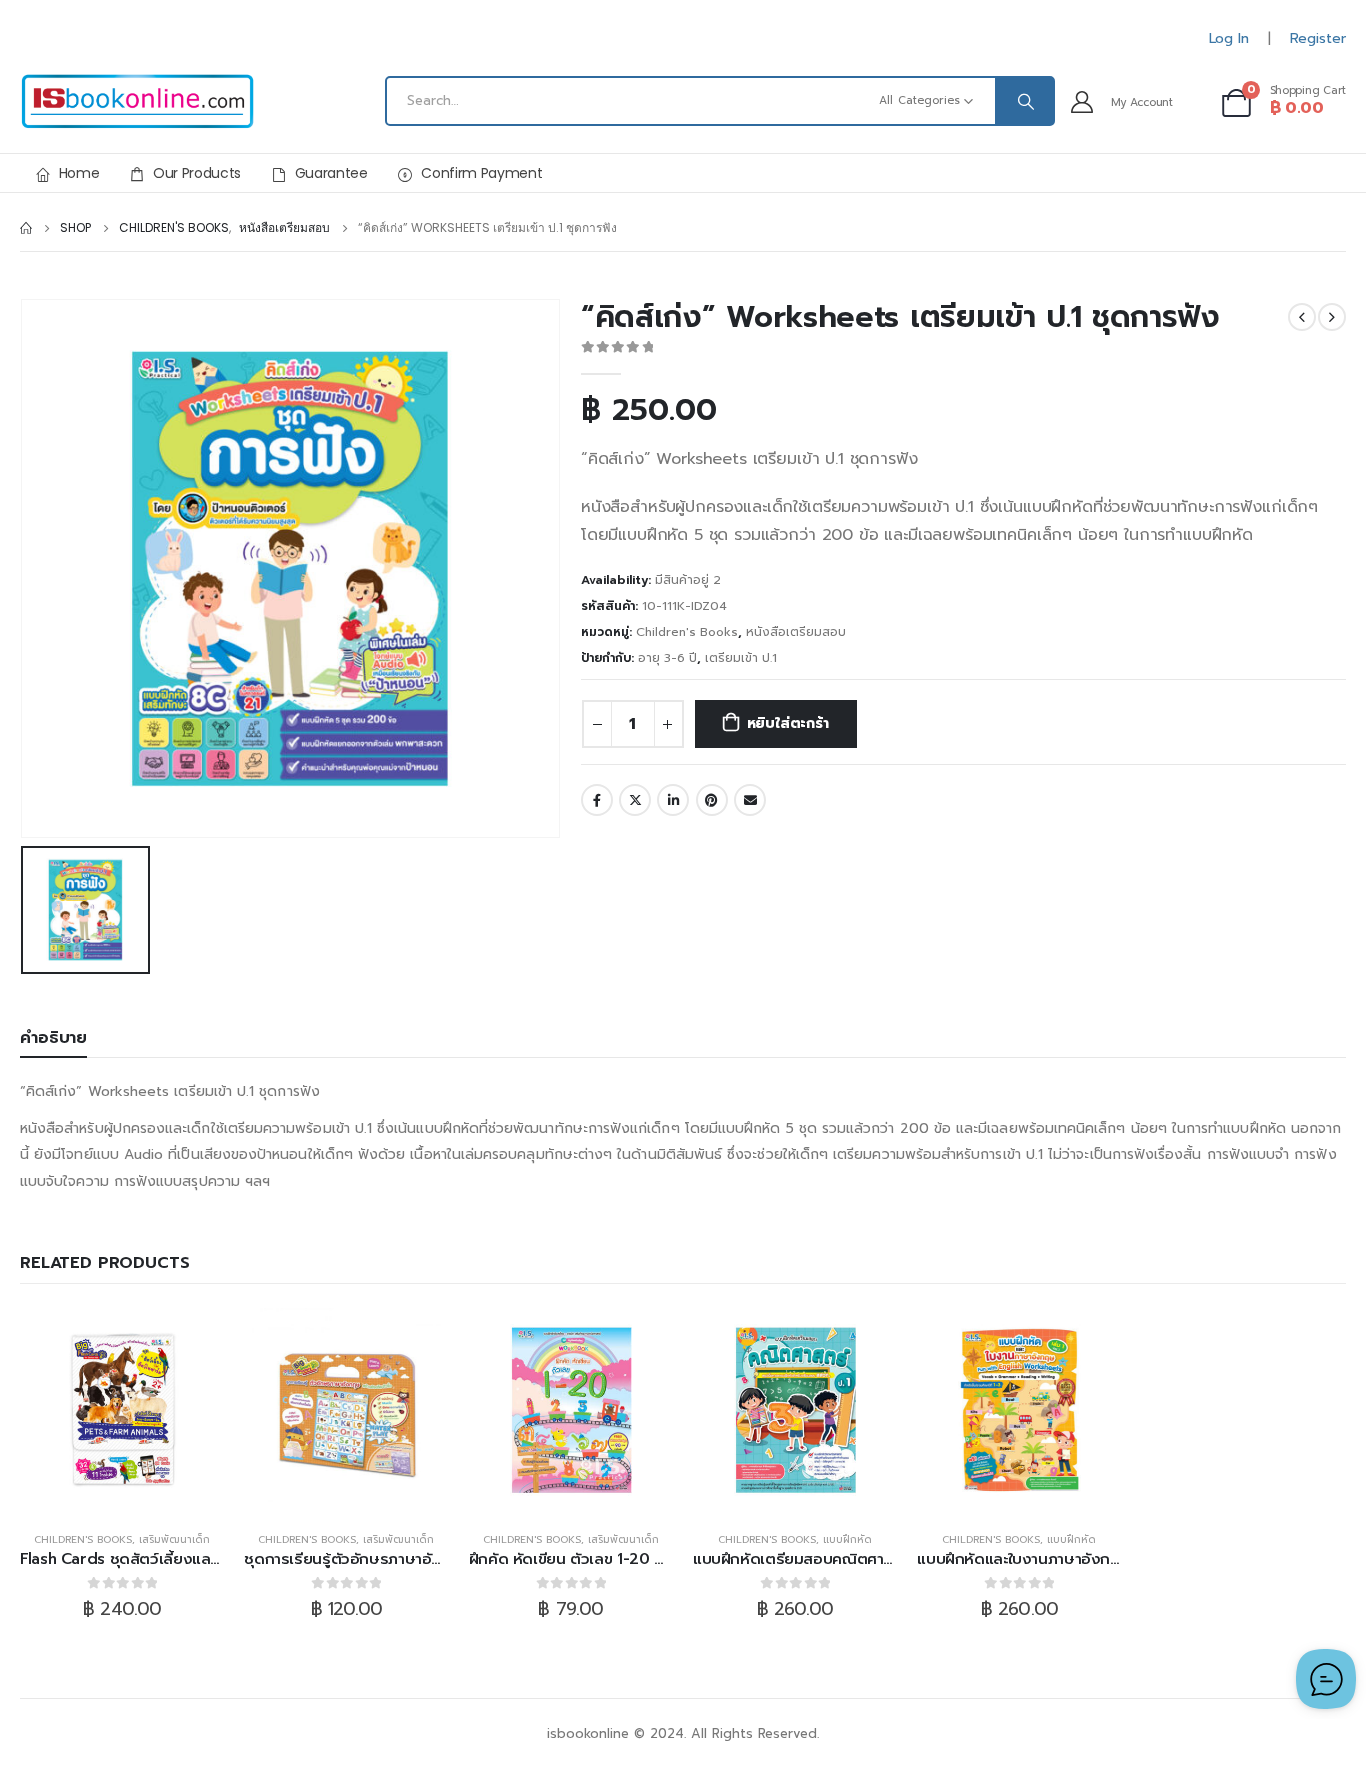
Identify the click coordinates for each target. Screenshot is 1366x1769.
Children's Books (687, 632)
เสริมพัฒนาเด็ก (174, 1539)
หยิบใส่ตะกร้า (788, 723)
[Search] (1024, 101)
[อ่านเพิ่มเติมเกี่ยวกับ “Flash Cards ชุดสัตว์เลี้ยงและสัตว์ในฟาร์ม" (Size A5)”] (122, 1410)
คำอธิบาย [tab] (53, 1038)
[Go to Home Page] (26, 228)
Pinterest (712, 800)
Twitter (635, 800)
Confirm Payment (481, 173)
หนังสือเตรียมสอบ (796, 632)
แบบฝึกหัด (847, 1539)
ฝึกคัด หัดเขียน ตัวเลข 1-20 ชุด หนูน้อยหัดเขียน (624, 1559)
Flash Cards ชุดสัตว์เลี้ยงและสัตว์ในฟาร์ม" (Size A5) (194, 1559)
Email (750, 800)
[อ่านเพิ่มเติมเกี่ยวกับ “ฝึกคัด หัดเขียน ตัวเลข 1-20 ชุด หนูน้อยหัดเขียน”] (571, 1410)
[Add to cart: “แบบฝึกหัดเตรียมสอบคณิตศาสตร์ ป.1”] (795, 1410)
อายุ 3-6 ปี (667, 658)
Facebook (597, 800)
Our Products (197, 173)
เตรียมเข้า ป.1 (741, 658)
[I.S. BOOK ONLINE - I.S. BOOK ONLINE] (137, 101)
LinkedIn (673, 800)
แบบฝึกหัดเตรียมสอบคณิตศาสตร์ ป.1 (814, 1559)
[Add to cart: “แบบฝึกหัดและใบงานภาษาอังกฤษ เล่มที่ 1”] (1019, 1410)
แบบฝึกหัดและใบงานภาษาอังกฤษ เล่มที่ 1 (1047, 1559)
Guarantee (331, 173)
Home (79, 173)
